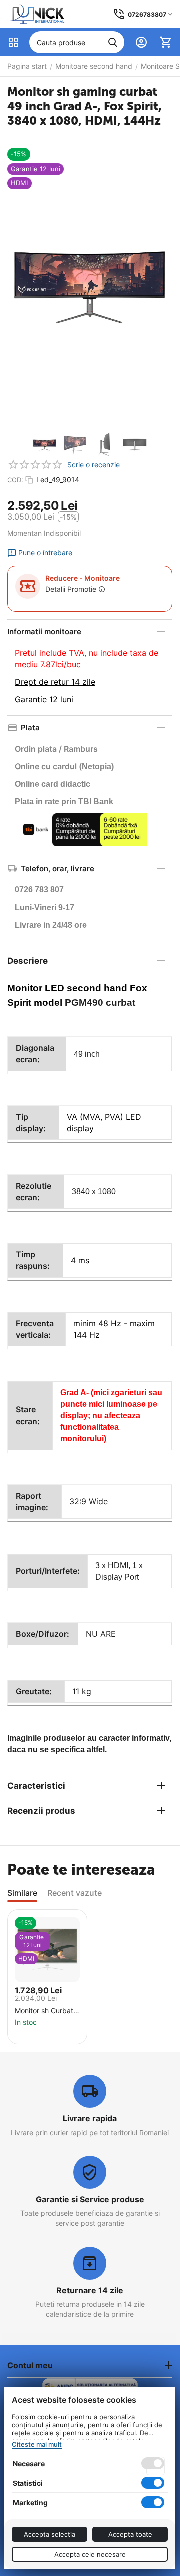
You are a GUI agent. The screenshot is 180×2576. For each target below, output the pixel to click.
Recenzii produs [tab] (41, 1811)
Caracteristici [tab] (36, 1786)
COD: (15, 480)
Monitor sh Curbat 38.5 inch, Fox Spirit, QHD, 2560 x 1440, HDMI (49, 2011)
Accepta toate (130, 2534)
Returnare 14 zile (90, 2290)
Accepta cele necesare (90, 2554)
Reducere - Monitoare (83, 578)
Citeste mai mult (37, 2444)
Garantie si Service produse (90, 2199)
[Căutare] (113, 42)
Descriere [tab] (28, 961)
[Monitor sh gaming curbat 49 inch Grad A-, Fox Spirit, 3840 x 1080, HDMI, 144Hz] (90, 283)
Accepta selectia (50, 2534)
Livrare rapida (90, 2118)
